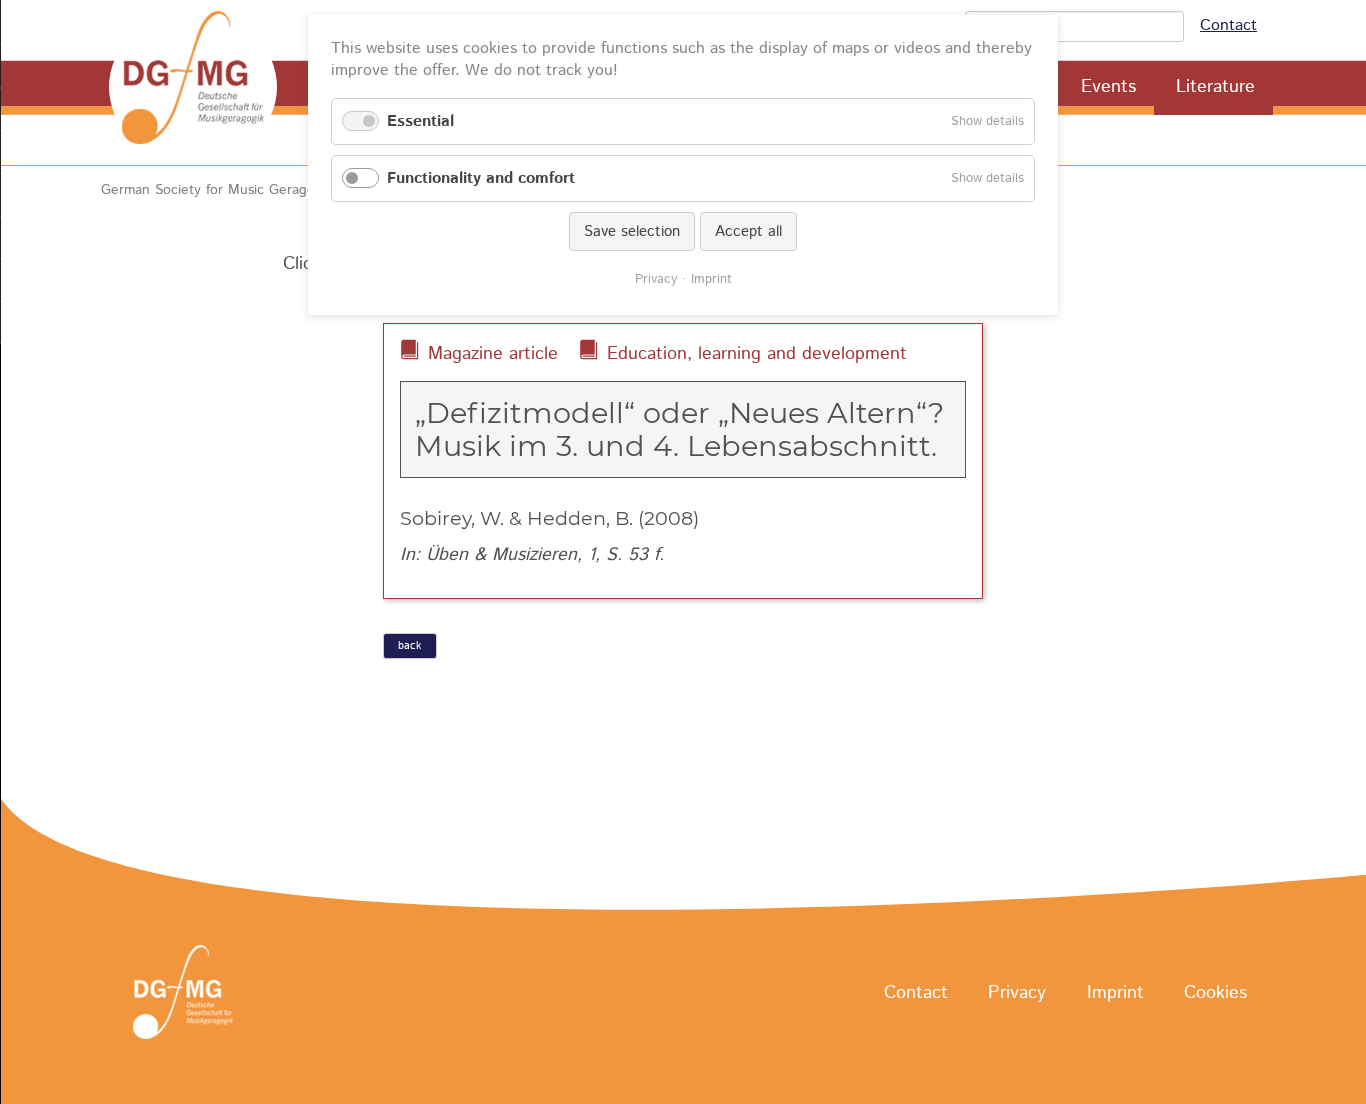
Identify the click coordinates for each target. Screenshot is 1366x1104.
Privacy (1017, 993)
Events (1108, 87)
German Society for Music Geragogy (215, 190)
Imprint (1115, 993)
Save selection (632, 231)
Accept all (748, 231)
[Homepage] (193, 87)
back (409, 646)
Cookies (1215, 993)
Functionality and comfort (481, 178)
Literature (1215, 87)
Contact (1228, 25)
